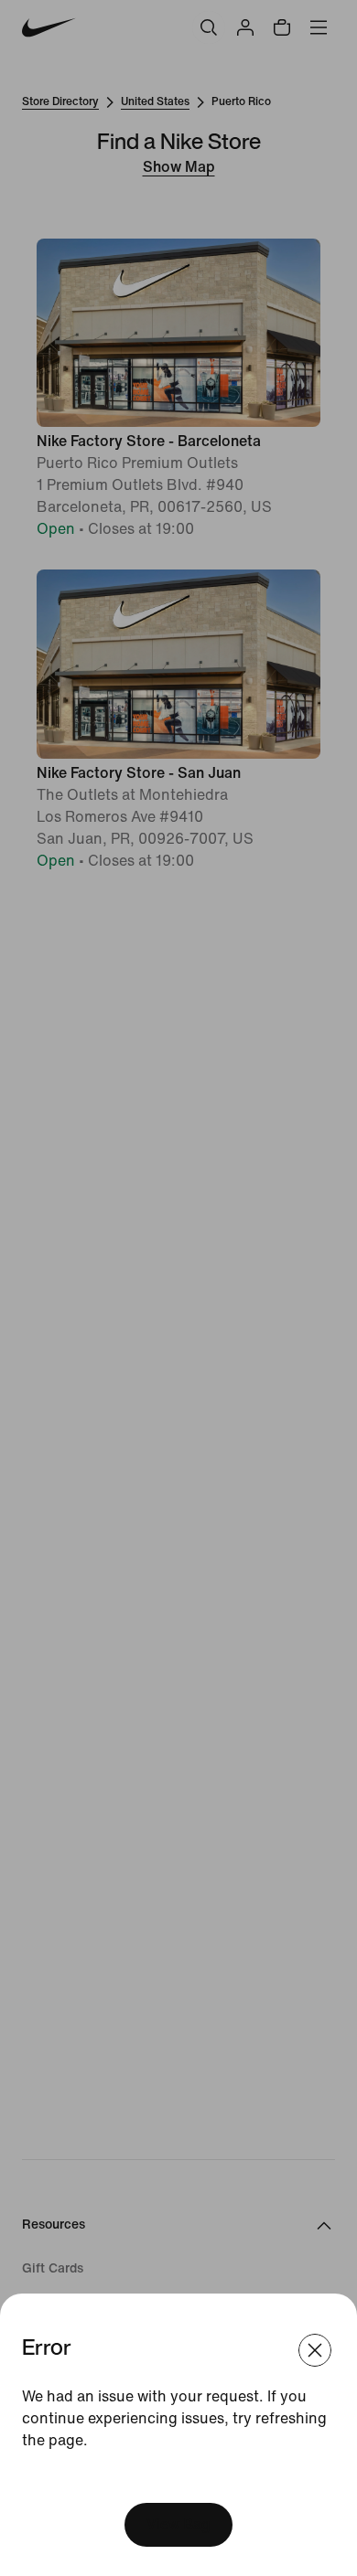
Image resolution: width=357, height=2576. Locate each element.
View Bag (178, 2524)
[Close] (315, 2350)
